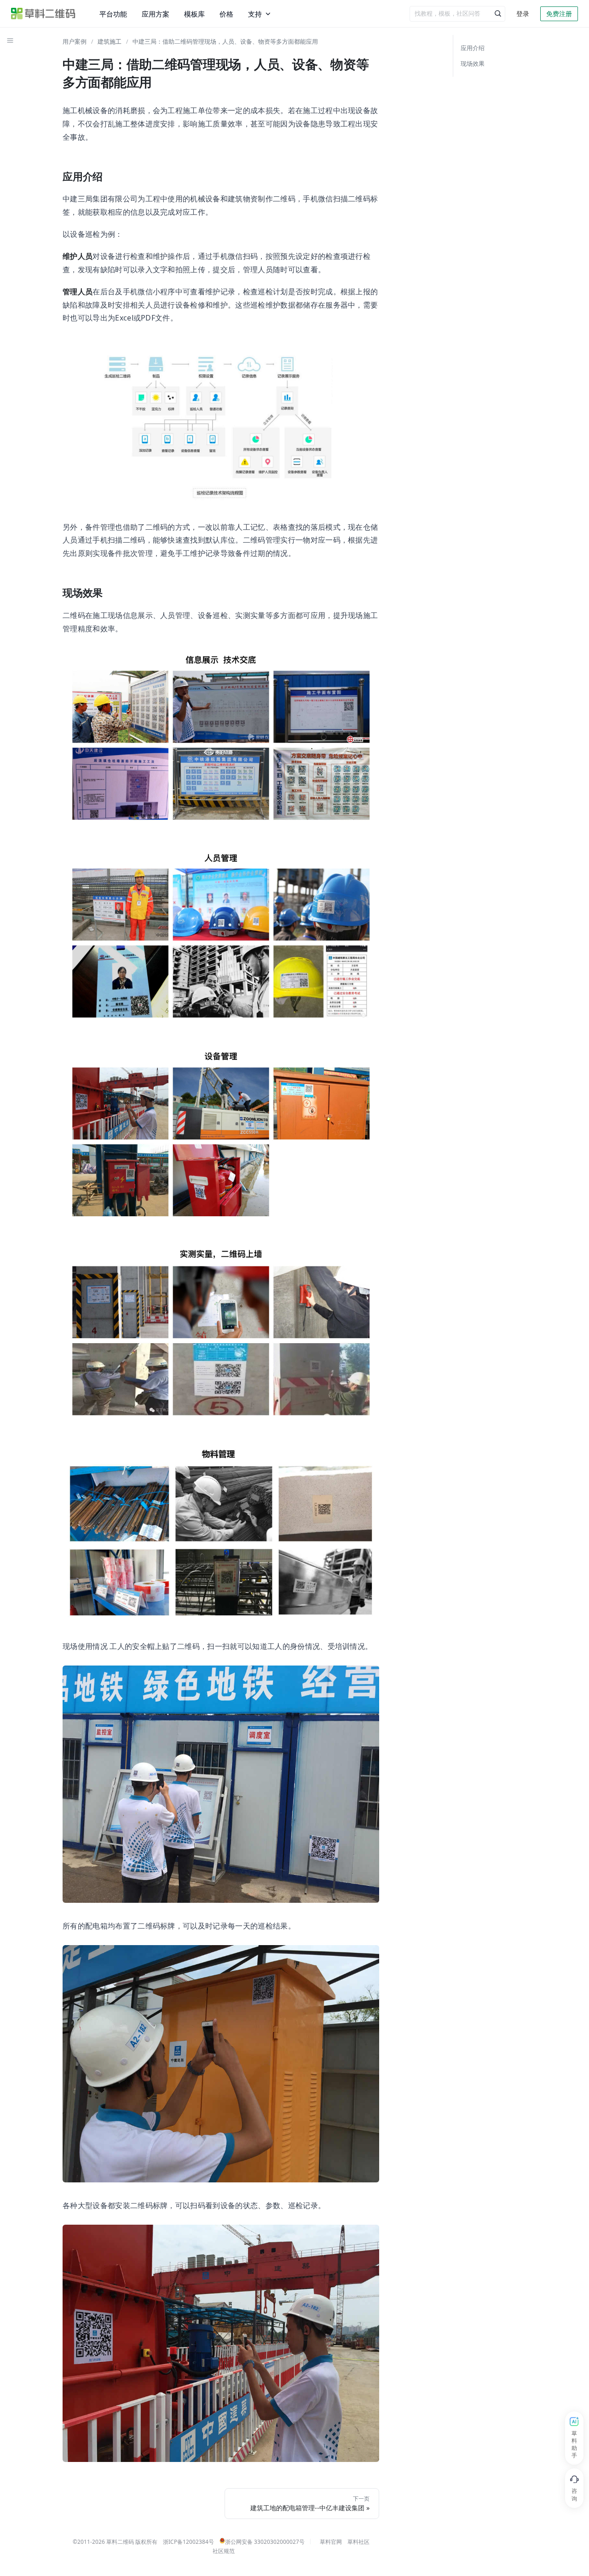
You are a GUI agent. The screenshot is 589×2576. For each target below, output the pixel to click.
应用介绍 (473, 48)
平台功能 (113, 14)
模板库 (194, 14)
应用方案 (156, 14)
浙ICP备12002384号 (188, 2542)
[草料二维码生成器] (43, 14)
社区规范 (224, 2551)
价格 (226, 14)
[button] (10, 40)
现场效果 (473, 63)
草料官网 (331, 2542)
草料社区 (358, 2542)
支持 (255, 14)
